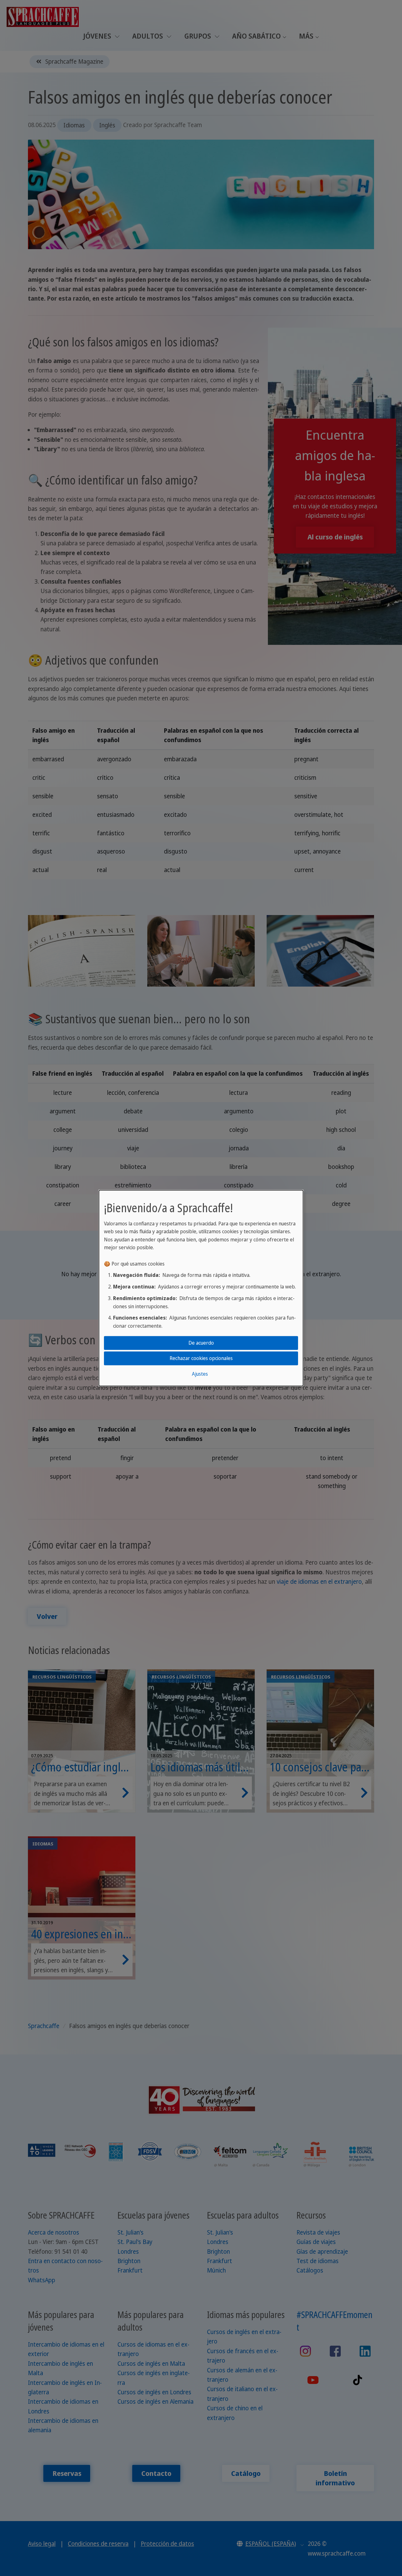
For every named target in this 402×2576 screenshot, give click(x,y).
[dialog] (201, 1288)
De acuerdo (201, 1343)
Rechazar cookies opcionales (201, 1358)
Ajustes (200, 1374)
